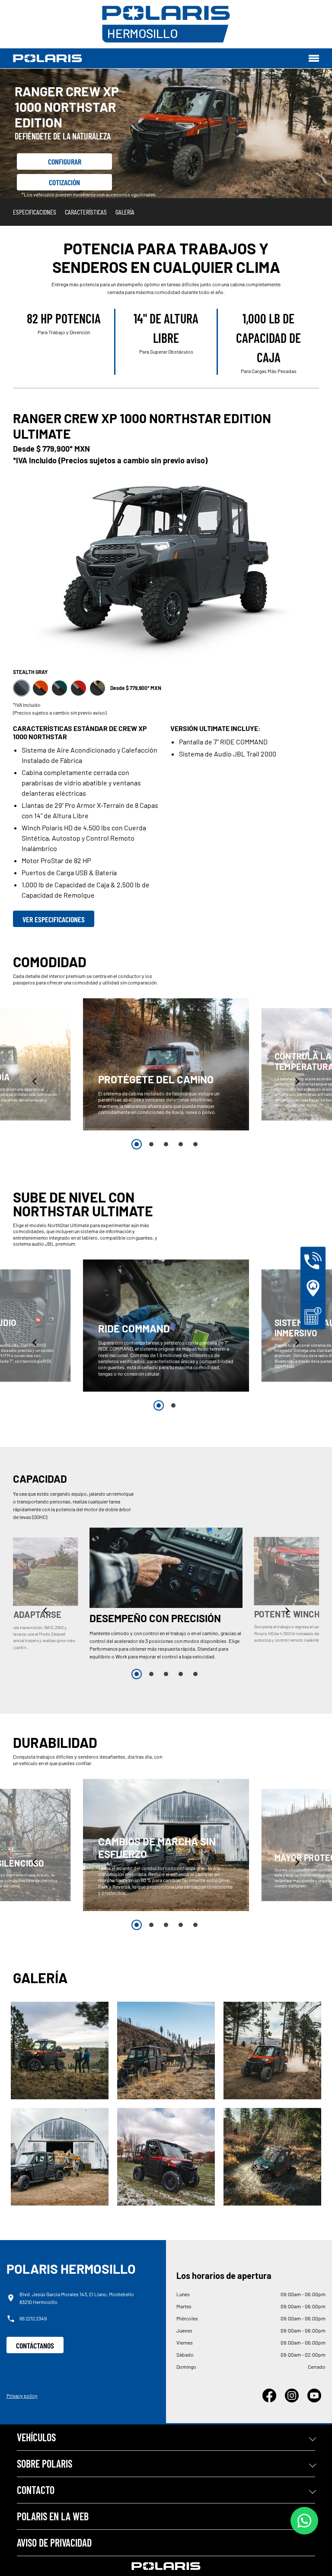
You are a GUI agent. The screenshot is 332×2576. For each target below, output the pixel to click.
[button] (35, 1081)
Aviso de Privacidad (54, 2543)
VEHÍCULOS (36, 2437)
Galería (125, 212)
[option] (166, 1064)
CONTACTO (36, 2490)
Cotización (64, 182)
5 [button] (195, 1144)
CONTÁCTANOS (35, 2345)
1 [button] (137, 1144)
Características (86, 212)
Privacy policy (22, 2396)
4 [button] (181, 1144)
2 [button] (151, 1144)
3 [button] (166, 1144)
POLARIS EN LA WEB (53, 2516)
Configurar (65, 161)
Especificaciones (35, 212)
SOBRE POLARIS (45, 2464)
